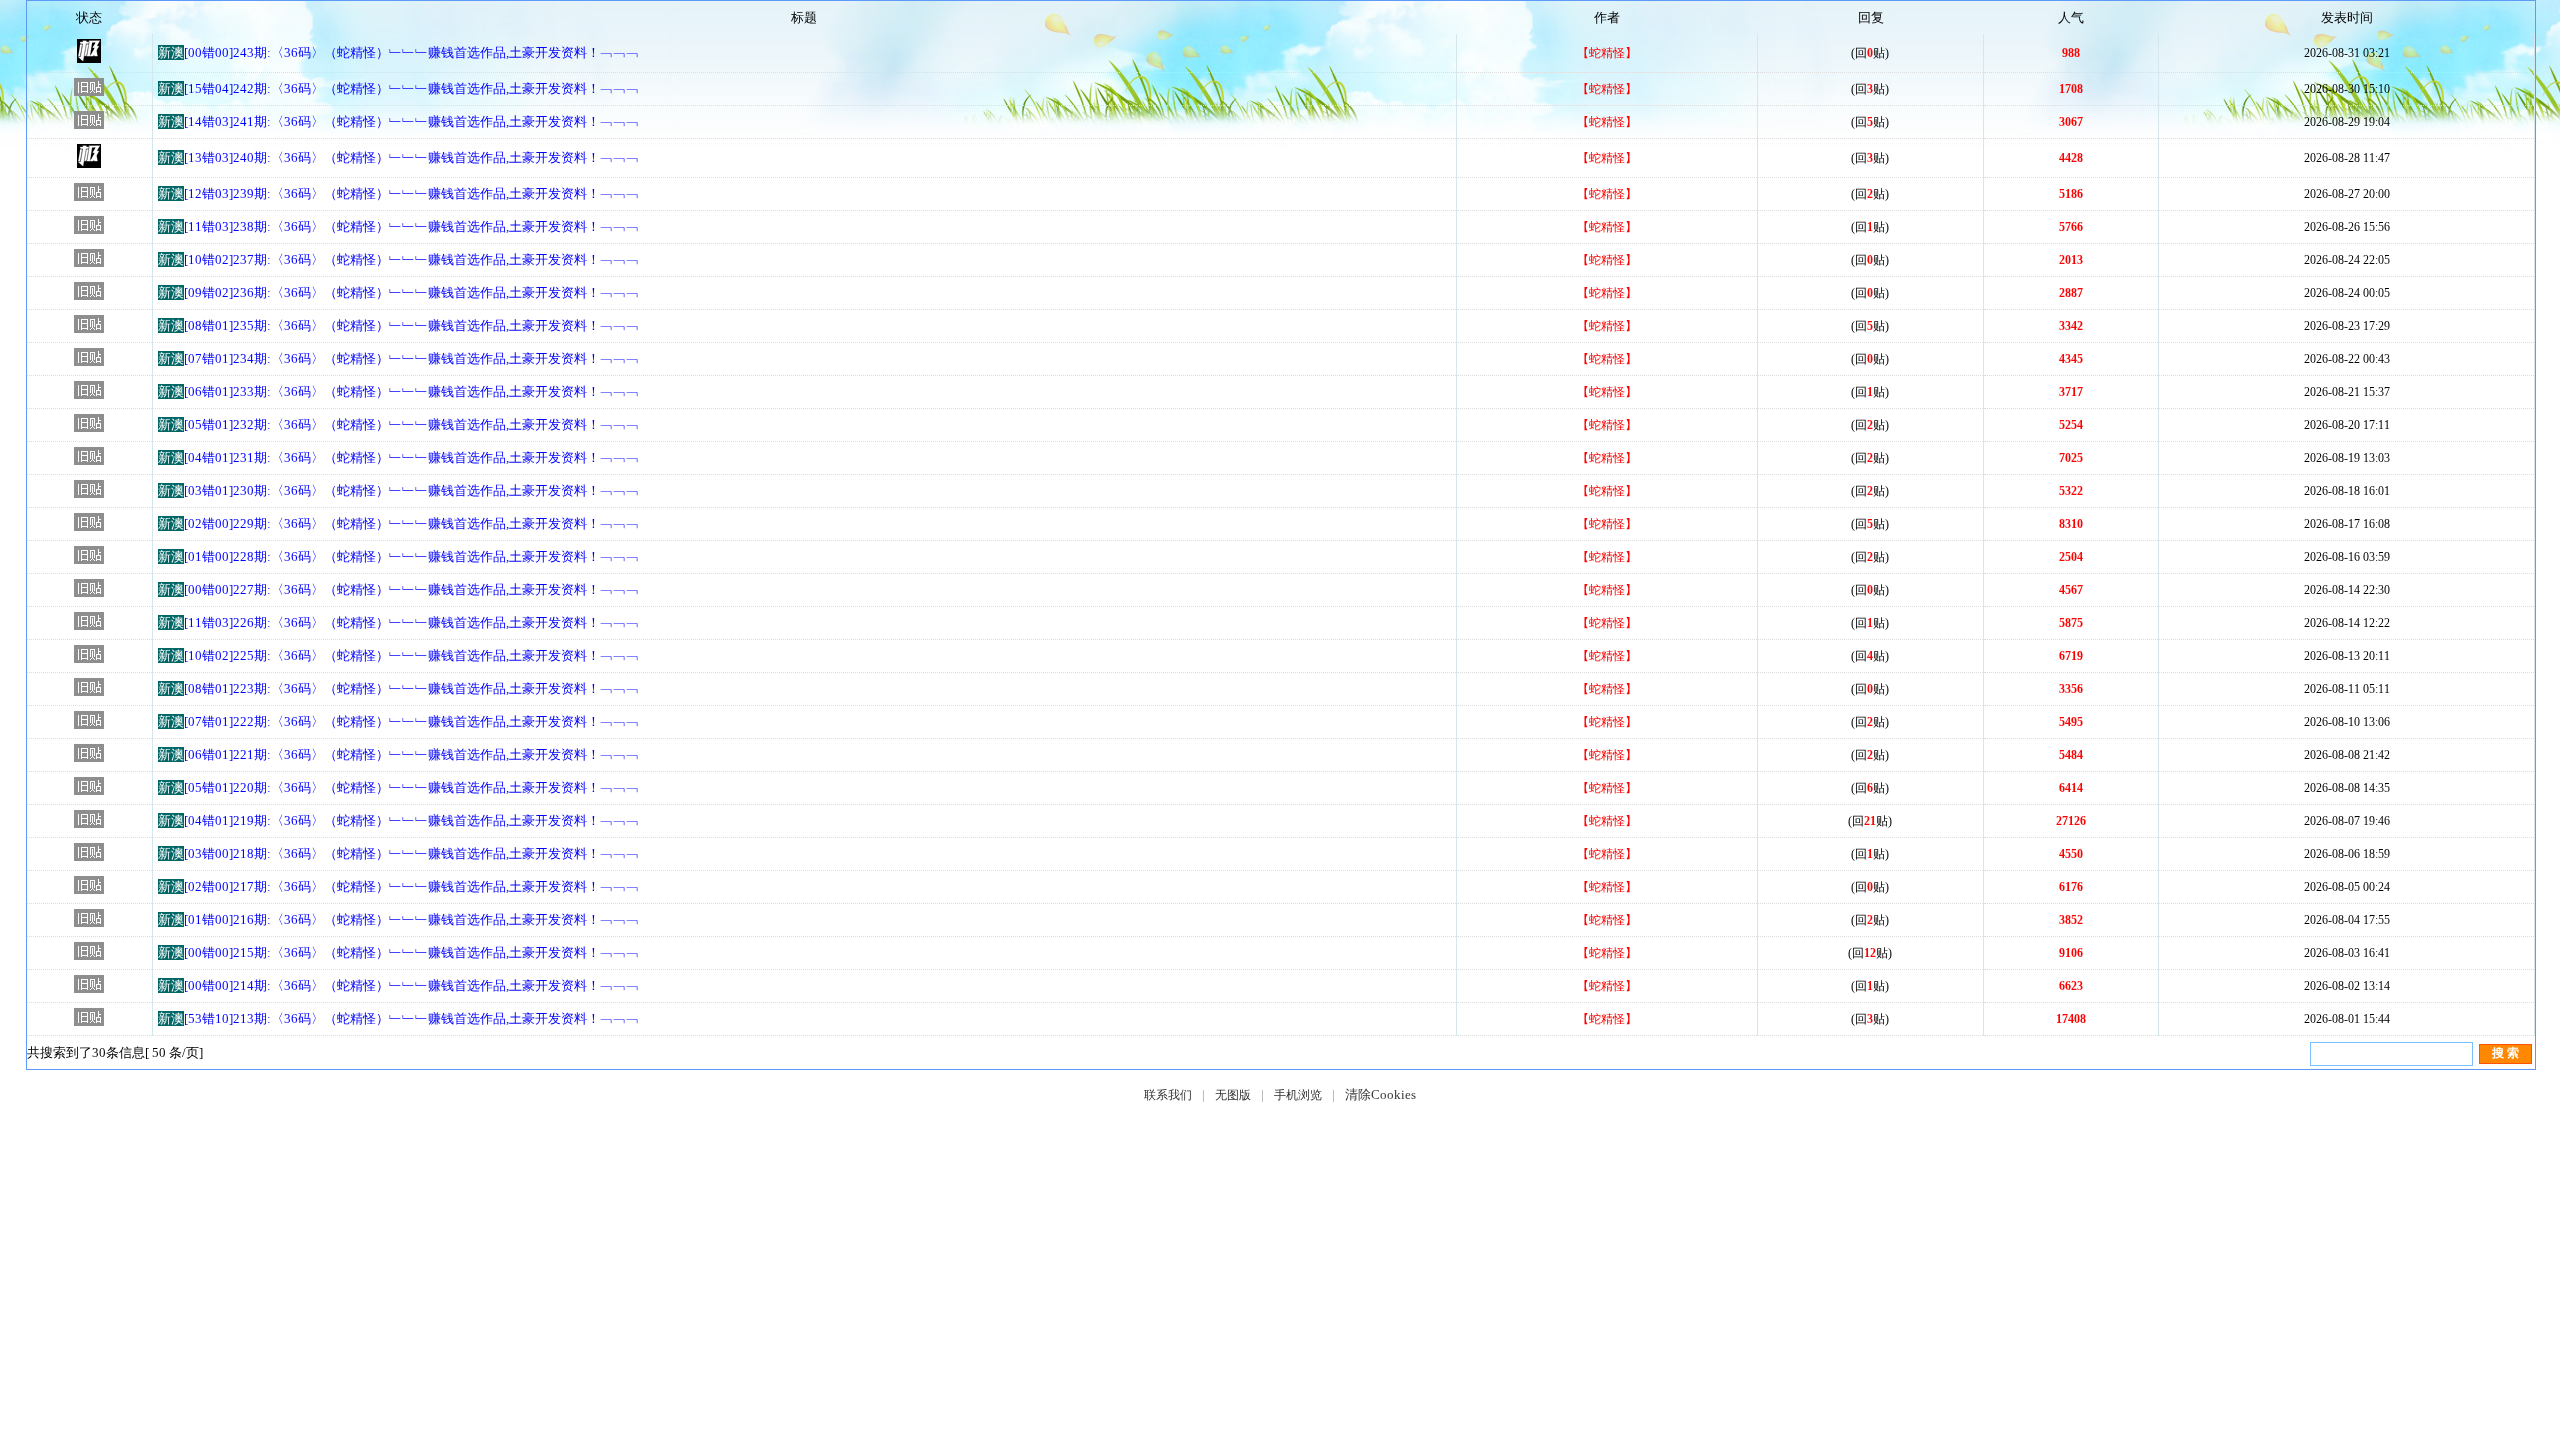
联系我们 (1168, 1095)
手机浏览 (1298, 1095)
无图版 (1233, 1095)
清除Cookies (1380, 1094)
